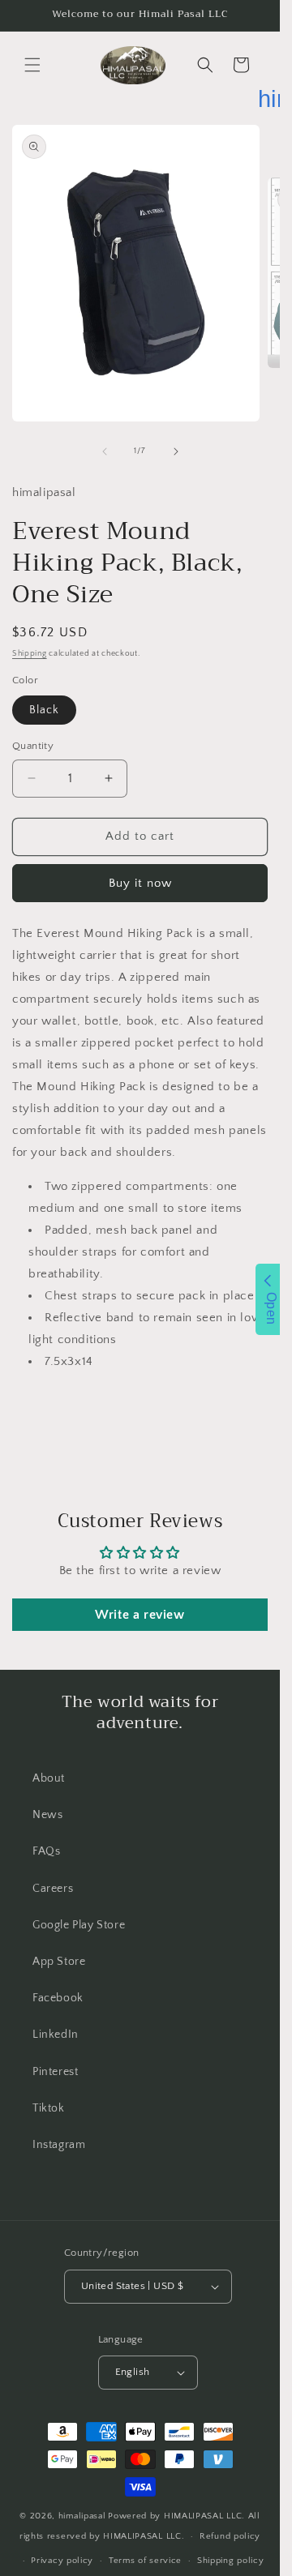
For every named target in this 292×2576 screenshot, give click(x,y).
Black (44, 710)
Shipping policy (231, 2561)
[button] (32, 65)
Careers (53, 1889)
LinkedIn (56, 2035)
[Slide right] (176, 451)
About (49, 1778)
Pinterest (55, 2072)
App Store (59, 1962)
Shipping (30, 654)
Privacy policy (62, 2561)
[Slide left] (105, 451)
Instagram (59, 2145)
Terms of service (145, 2561)
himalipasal (82, 2516)
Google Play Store (79, 1925)
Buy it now (140, 883)
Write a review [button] (140, 1615)
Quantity (33, 746)
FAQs (46, 1851)
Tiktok (49, 2108)
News (47, 1815)
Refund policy (230, 2536)
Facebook (58, 1998)
